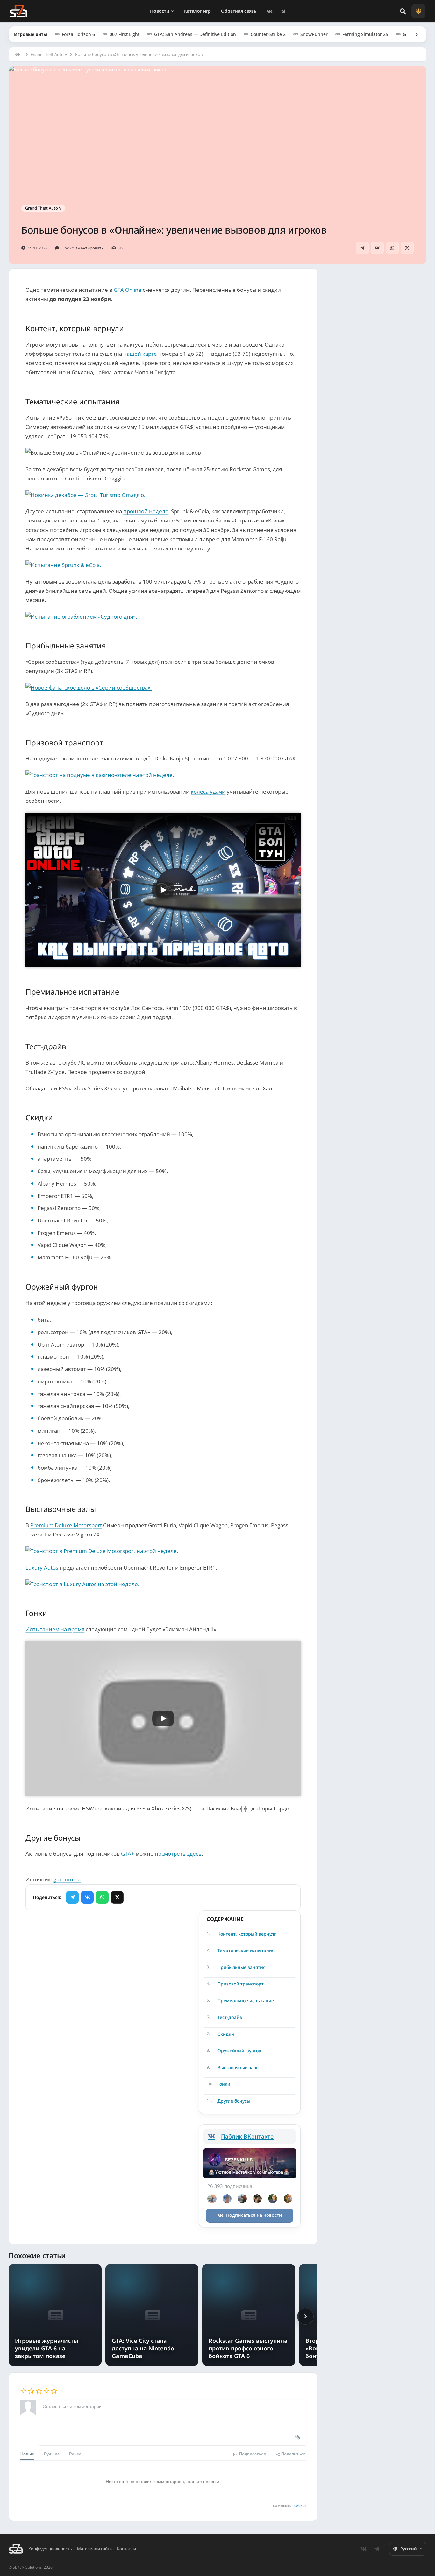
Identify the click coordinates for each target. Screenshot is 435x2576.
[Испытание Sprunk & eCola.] (163, 565)
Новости (160, 11)
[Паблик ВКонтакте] (214, 2136)
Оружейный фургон (239, 2051)
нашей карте (140, 354)
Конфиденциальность (50, 2549)
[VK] (270, 11)
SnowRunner (314, 34)
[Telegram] (283, 11)
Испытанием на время (55, 1629)
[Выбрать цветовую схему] (418, 11)
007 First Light (125, 34)
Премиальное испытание (246, 2001)
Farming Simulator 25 (365, 34)
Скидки (226, 2034)
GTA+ (128, 1854)
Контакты (126, 2549)
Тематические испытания (246, 1950)
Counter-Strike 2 (268, 34)
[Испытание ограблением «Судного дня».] (163, 616)
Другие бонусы (234, 2101)
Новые (27, 2454)
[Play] (163, 890)
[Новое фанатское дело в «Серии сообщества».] (163, 687)
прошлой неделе (146, 511)
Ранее (75, 2454)
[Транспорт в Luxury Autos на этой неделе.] (163, 1584)
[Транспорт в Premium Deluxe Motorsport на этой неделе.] (163, 1551)
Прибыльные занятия (242, 1967)
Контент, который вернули (247, 1934)
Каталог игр (197, 11)
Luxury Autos (42, 1568)
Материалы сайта (94, 2549)
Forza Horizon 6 (78, 34)
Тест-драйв (230, 2017)
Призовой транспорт (241, 1984)
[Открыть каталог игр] (414, 34)
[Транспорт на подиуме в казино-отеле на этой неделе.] (163, 775)
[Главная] (19, 54)
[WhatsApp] (392, 248)
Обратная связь (239, 11)
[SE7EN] (18, 11)
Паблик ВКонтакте (247, 2136)
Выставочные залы (239, 2067)
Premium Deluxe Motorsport (66, 1525)
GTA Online (128, 290)
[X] (407, 248)
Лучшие (52, 2454)
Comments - (290, 2506)
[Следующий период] (305, 2316)
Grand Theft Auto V (49, 54)
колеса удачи (208, 791)
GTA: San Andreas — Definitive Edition (195, 34)
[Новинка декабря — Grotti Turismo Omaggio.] (163, 495)
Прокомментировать (83, 248)
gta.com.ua (67, 1879)
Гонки (224, 2084)
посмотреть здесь (178, 1854)
